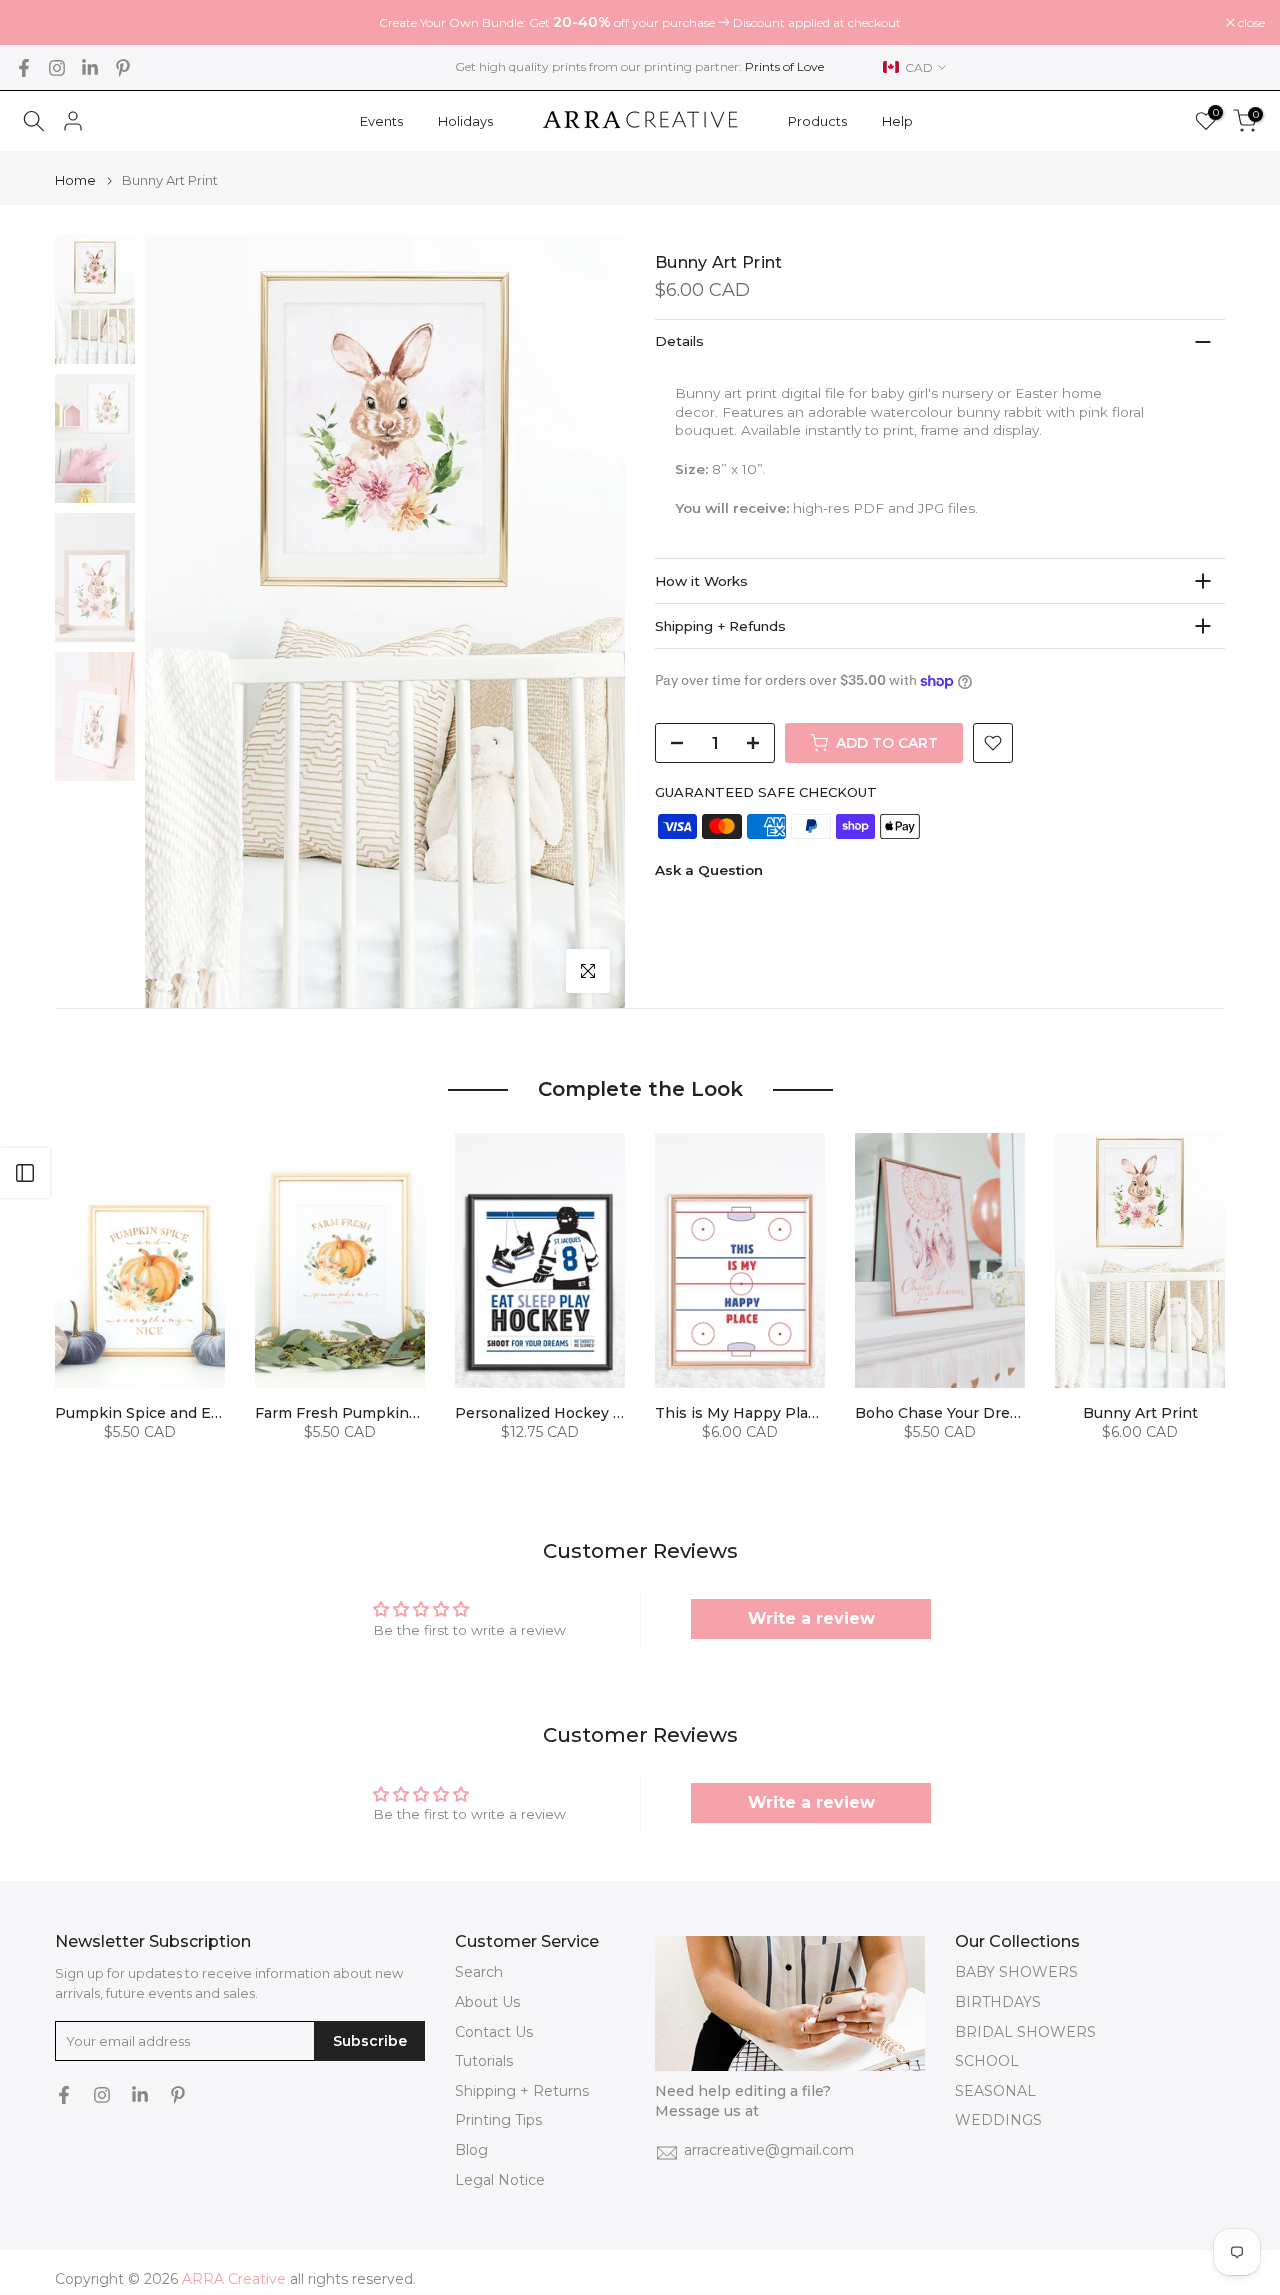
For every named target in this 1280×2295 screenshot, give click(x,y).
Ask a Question (709, 871)
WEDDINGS (998, 2120)
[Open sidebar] (25, 1173)
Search (479, 1972)
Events (381, 121)
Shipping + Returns (522, 2091)
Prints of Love (784, 66)
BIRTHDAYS (998, 2002)
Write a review (811, 1618)
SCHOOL (987, 2061)
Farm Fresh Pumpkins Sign (354, 1413)
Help (897, 121)
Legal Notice (500, 2180)
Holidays (465, 121)
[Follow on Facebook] (24, 68)
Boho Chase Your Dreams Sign (965, 1413)
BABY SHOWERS (1016, 1972)
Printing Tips (498, 2120)
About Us (487, 2002)
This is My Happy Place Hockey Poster (796, 1413)
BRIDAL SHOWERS (1025, 2032)
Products (817, 121)
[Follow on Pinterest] (123, 68)
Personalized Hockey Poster (558, 1413)
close (39, 23)
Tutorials (484, 2061)
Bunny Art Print (1140, 1413)
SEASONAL (995, 2091)
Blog (471, 2150)
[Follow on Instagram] (57, 68)
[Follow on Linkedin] (90, 68)
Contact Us (494, 2032)
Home (75, 180)
